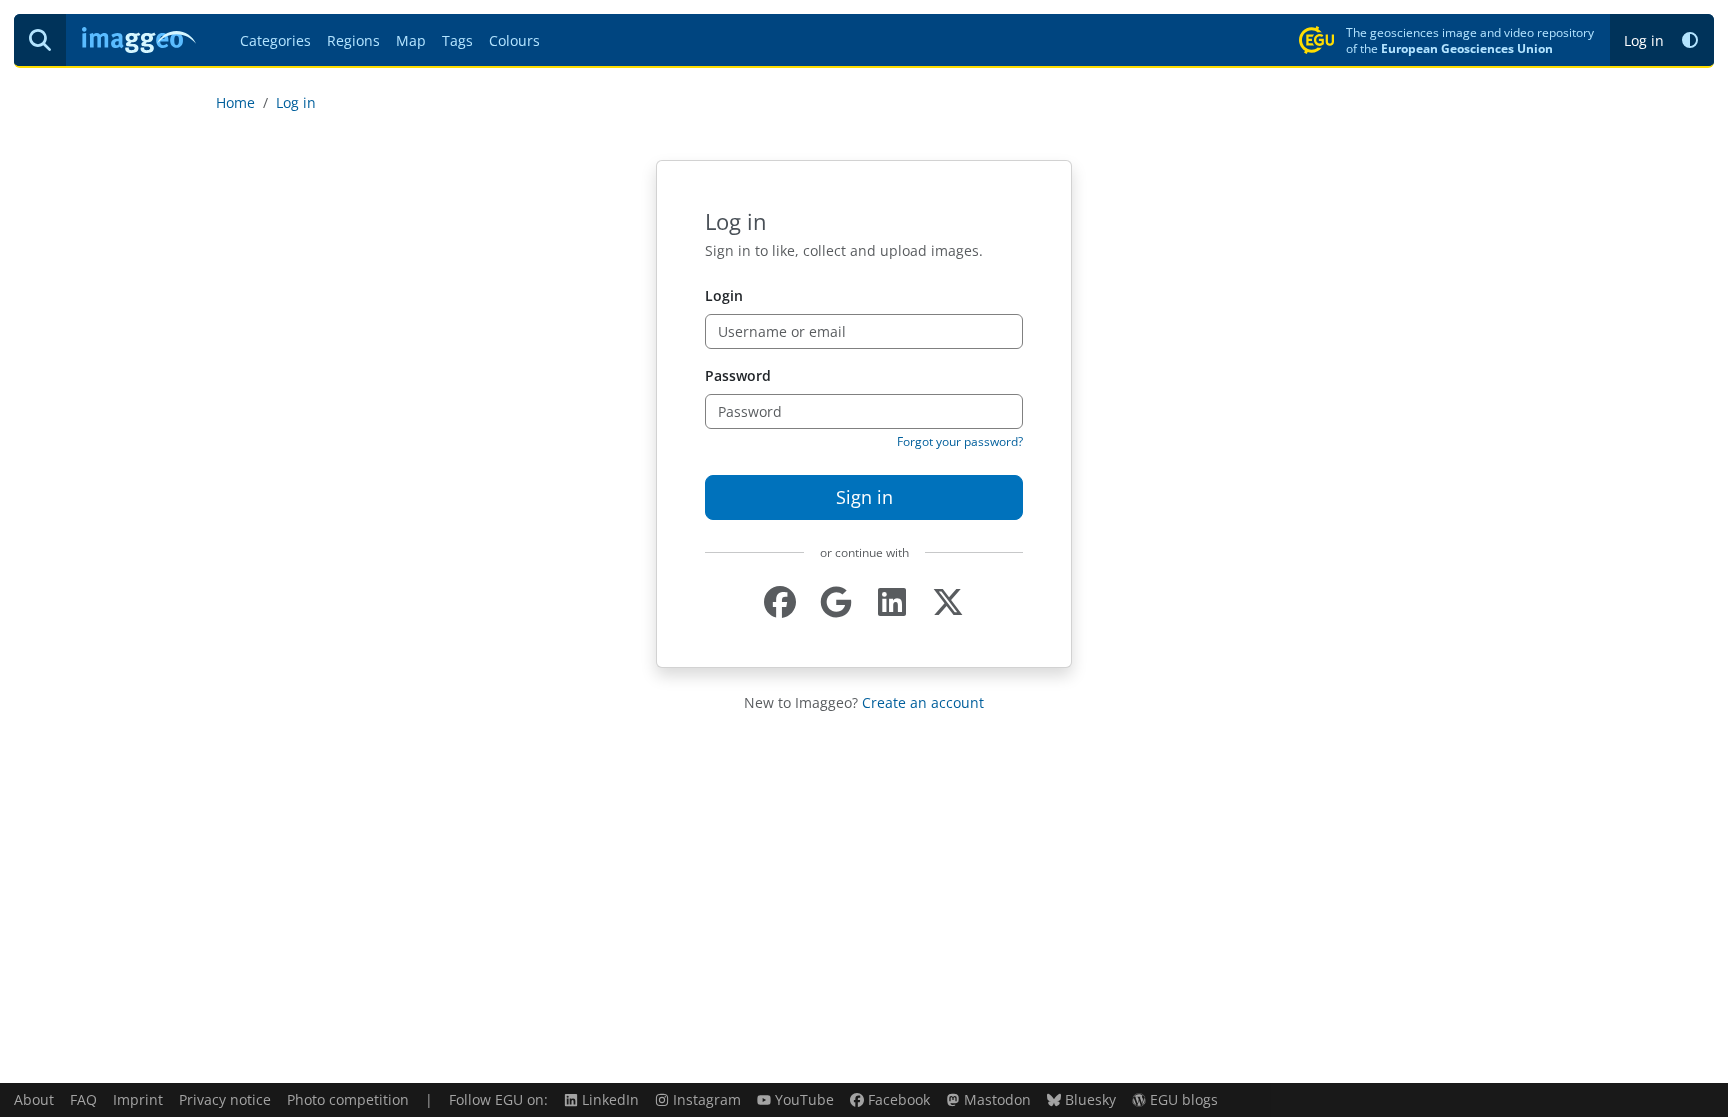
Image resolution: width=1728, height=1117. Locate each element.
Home (235, 102)
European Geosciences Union (1467, 48)
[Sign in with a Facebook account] (780, 602)
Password (738, 375)
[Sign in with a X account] (948, 602)
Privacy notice (225, 1099)
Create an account (923, 702)
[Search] (40, 40)
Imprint (138, 1099)
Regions (353, 40)
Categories (275, 40)
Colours (514, 40)
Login (724, 295)
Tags (457, 40)
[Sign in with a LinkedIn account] (892, 602)
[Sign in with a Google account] (836, 602)
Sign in (864, 497)
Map (411, 40)
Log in (1644, 40)
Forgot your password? (960, 441)
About (34, 1099)
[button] (1690, 40)
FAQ (83, 1099)
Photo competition (348, 1099)
